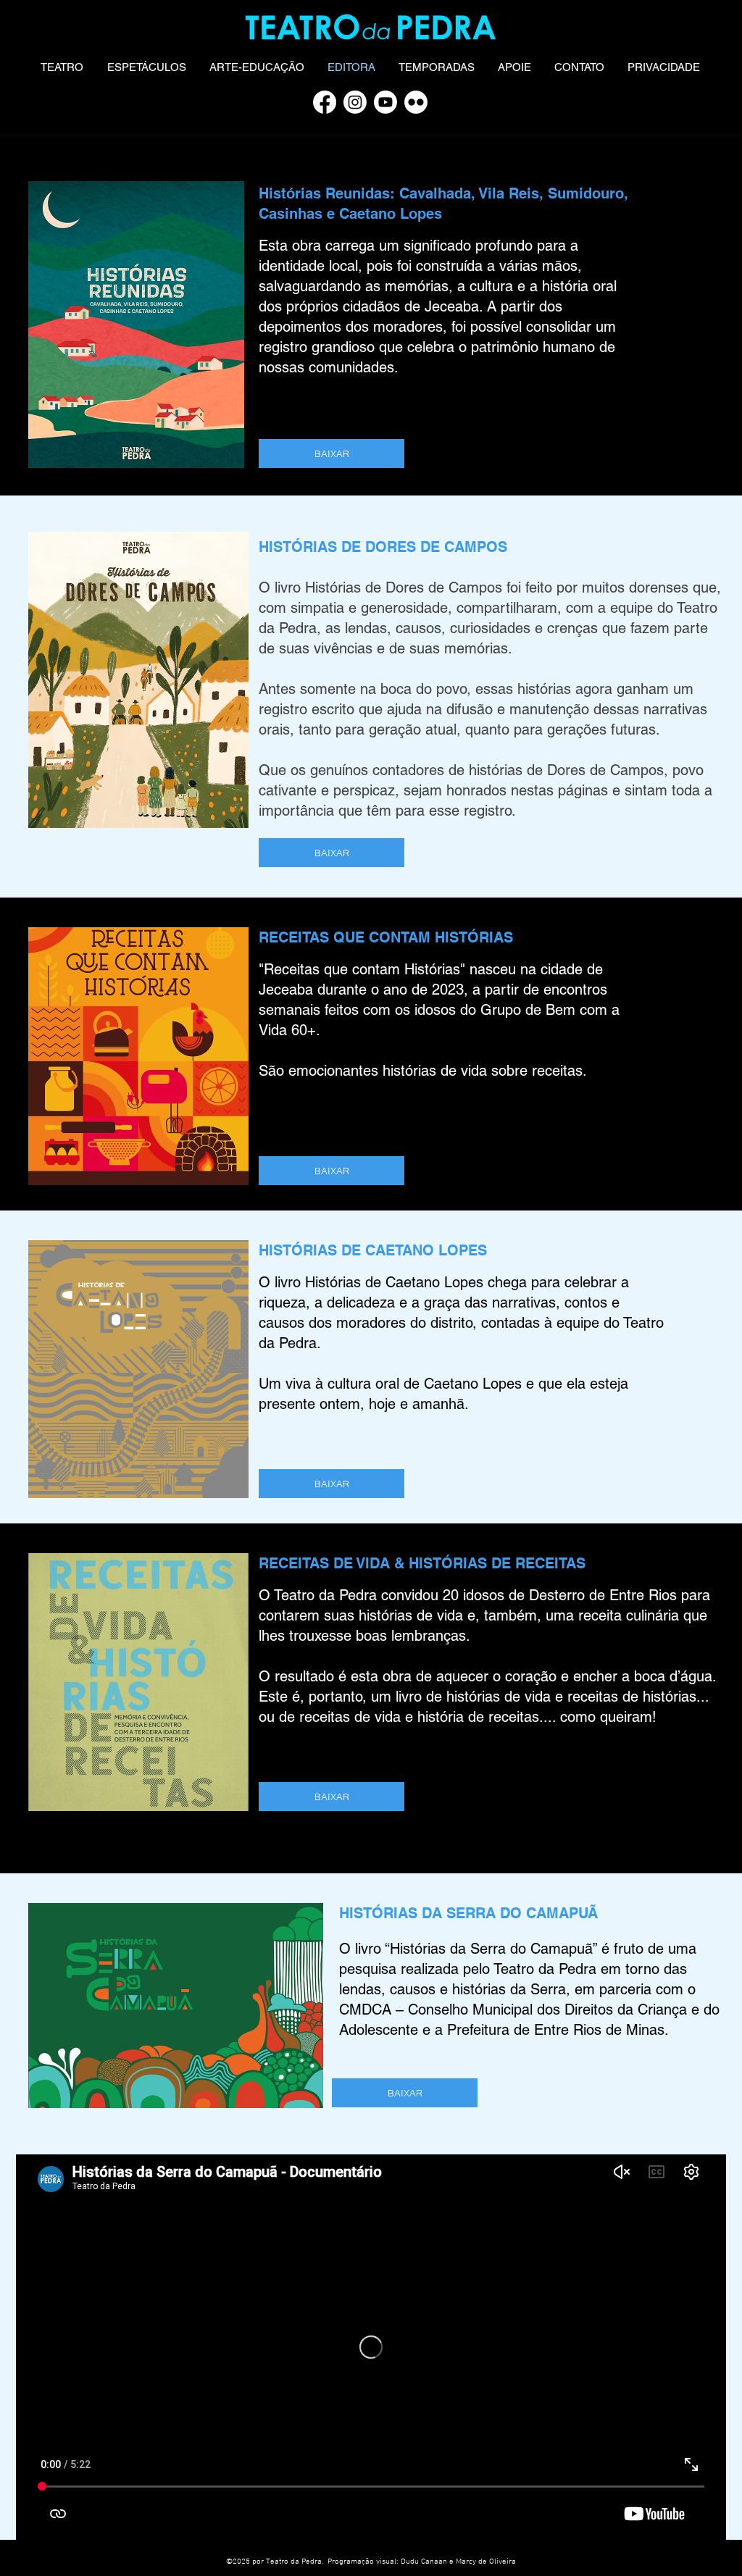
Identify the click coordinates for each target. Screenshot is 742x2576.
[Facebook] (325, 102)
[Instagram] (355, 102)
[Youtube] (385, 102)
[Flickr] (416, 102)
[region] (478, 2267)
